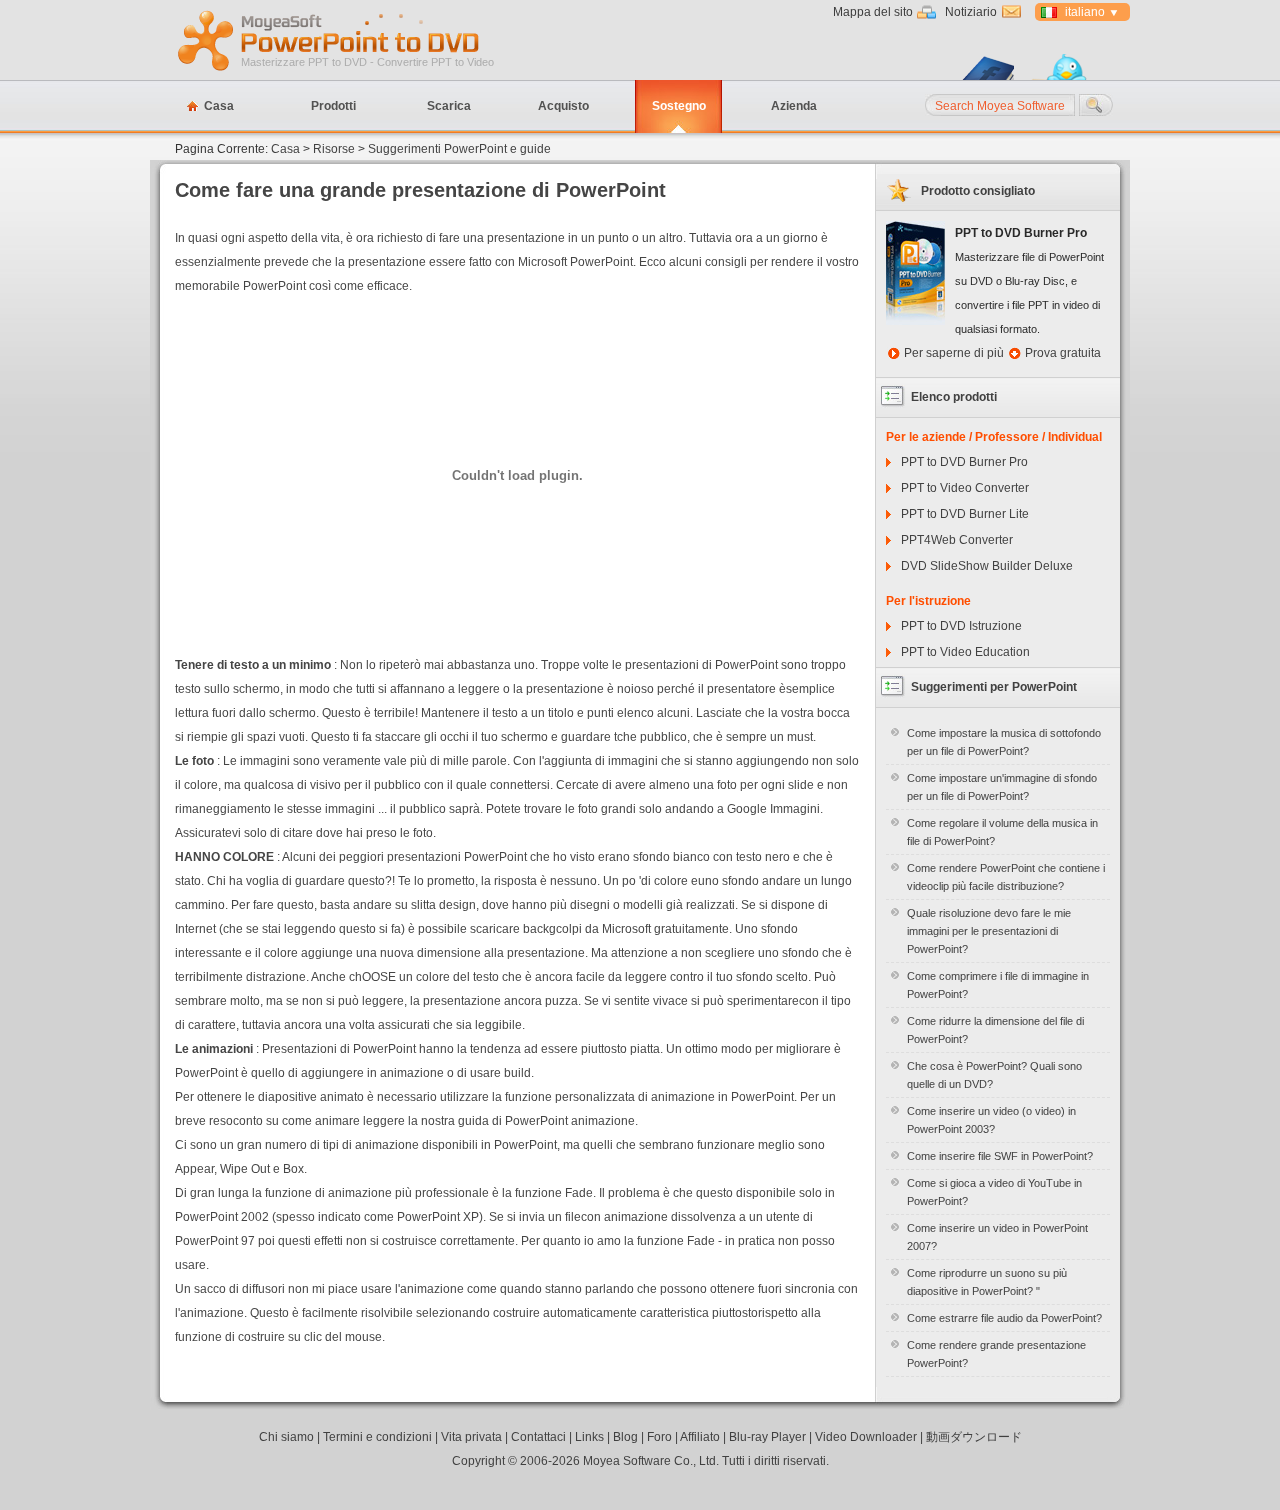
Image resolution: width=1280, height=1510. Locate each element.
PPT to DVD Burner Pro (964, 462)
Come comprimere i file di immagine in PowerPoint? (998, 985)
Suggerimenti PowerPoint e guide (459, 149)
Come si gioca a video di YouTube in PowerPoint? (994, 1192)
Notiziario (971, 12)
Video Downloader (866, 1437)
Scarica (449, 106)
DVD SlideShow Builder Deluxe (987, 566)
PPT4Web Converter (957, 540)
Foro (659, 1437)
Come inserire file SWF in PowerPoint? (1000, 1156)
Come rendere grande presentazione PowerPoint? (996, 1354)
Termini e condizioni (377, 1437)
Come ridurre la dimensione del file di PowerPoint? (995, 1030)
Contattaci (538, 1437)
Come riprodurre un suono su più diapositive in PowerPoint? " (987, 1282)
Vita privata (471, 1437)
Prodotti (333, 106)
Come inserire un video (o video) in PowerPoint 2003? (991, 1120)
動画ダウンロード (974, 1437)
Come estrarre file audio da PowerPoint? (1004, 1318)
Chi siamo (286, 1437)
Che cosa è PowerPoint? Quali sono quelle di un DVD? (994, 1075)
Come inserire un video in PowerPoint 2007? (997, 1237)
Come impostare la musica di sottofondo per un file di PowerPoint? (1004, 742)
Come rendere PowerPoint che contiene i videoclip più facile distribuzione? (1006, 877)
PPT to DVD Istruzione (961, 626)
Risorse (334, 149)
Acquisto (563, 106)
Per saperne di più (954, 353)
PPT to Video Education (965, 652)
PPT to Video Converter (965, 488)
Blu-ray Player (767, 1437)
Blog (625, 1437)
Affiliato (700, 1437)
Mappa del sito (873, 12)
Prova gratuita (1063, 353)
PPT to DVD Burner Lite (965, 514)
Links (589, 1437)
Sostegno (679, 106)
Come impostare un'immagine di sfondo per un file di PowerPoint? (1002, 787)
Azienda (794, 106)
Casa (219, 106)
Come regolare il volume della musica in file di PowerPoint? (1002, 832)
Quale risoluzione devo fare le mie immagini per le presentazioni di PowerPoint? (989, 931)
